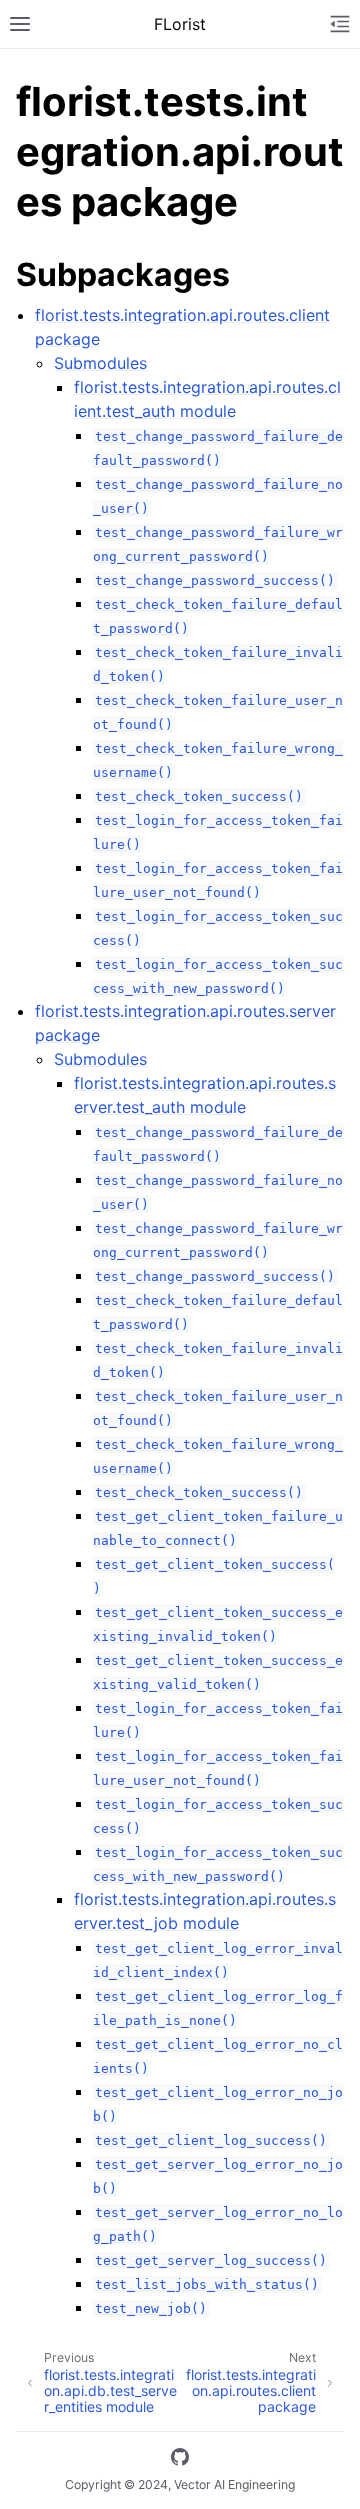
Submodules (100, 363)
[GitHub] (180, 2460)
